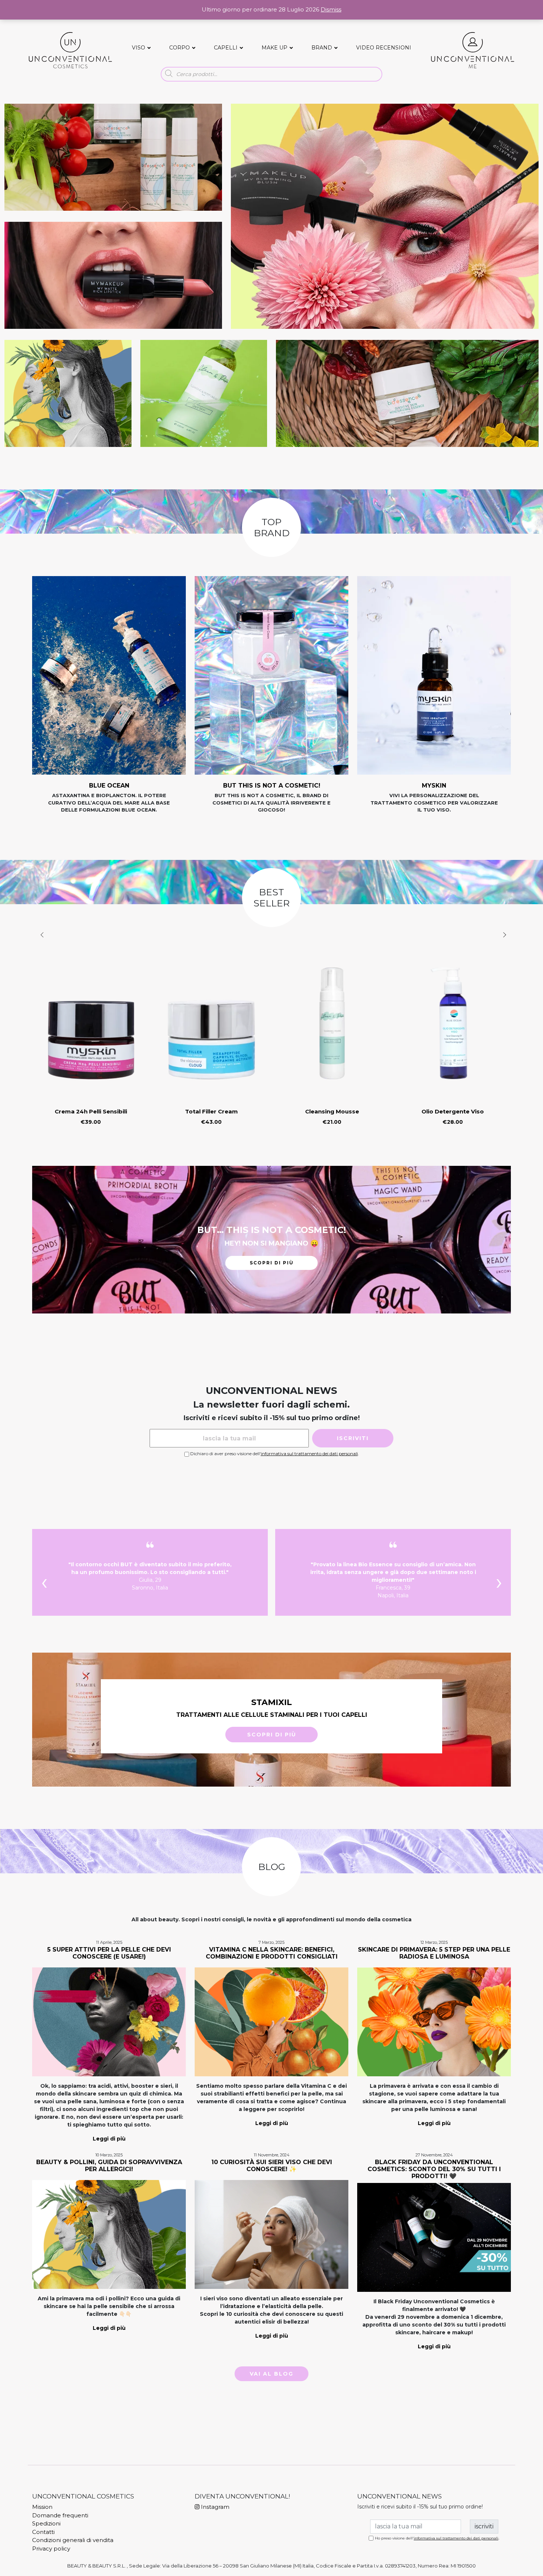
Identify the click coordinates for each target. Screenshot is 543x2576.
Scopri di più (272, 1263)
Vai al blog (271, 2374)
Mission (42, 2507)
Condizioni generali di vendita (73, 2540)
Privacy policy (51, 2549)
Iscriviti (353, 1438)
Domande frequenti (60, 2515)
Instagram (214, 2507)
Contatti (43, 2532)
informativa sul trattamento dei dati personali (309, 1454)
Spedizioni (46, 2523)
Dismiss (331, 9)
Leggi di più (109, 2139)
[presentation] (42, 935)
